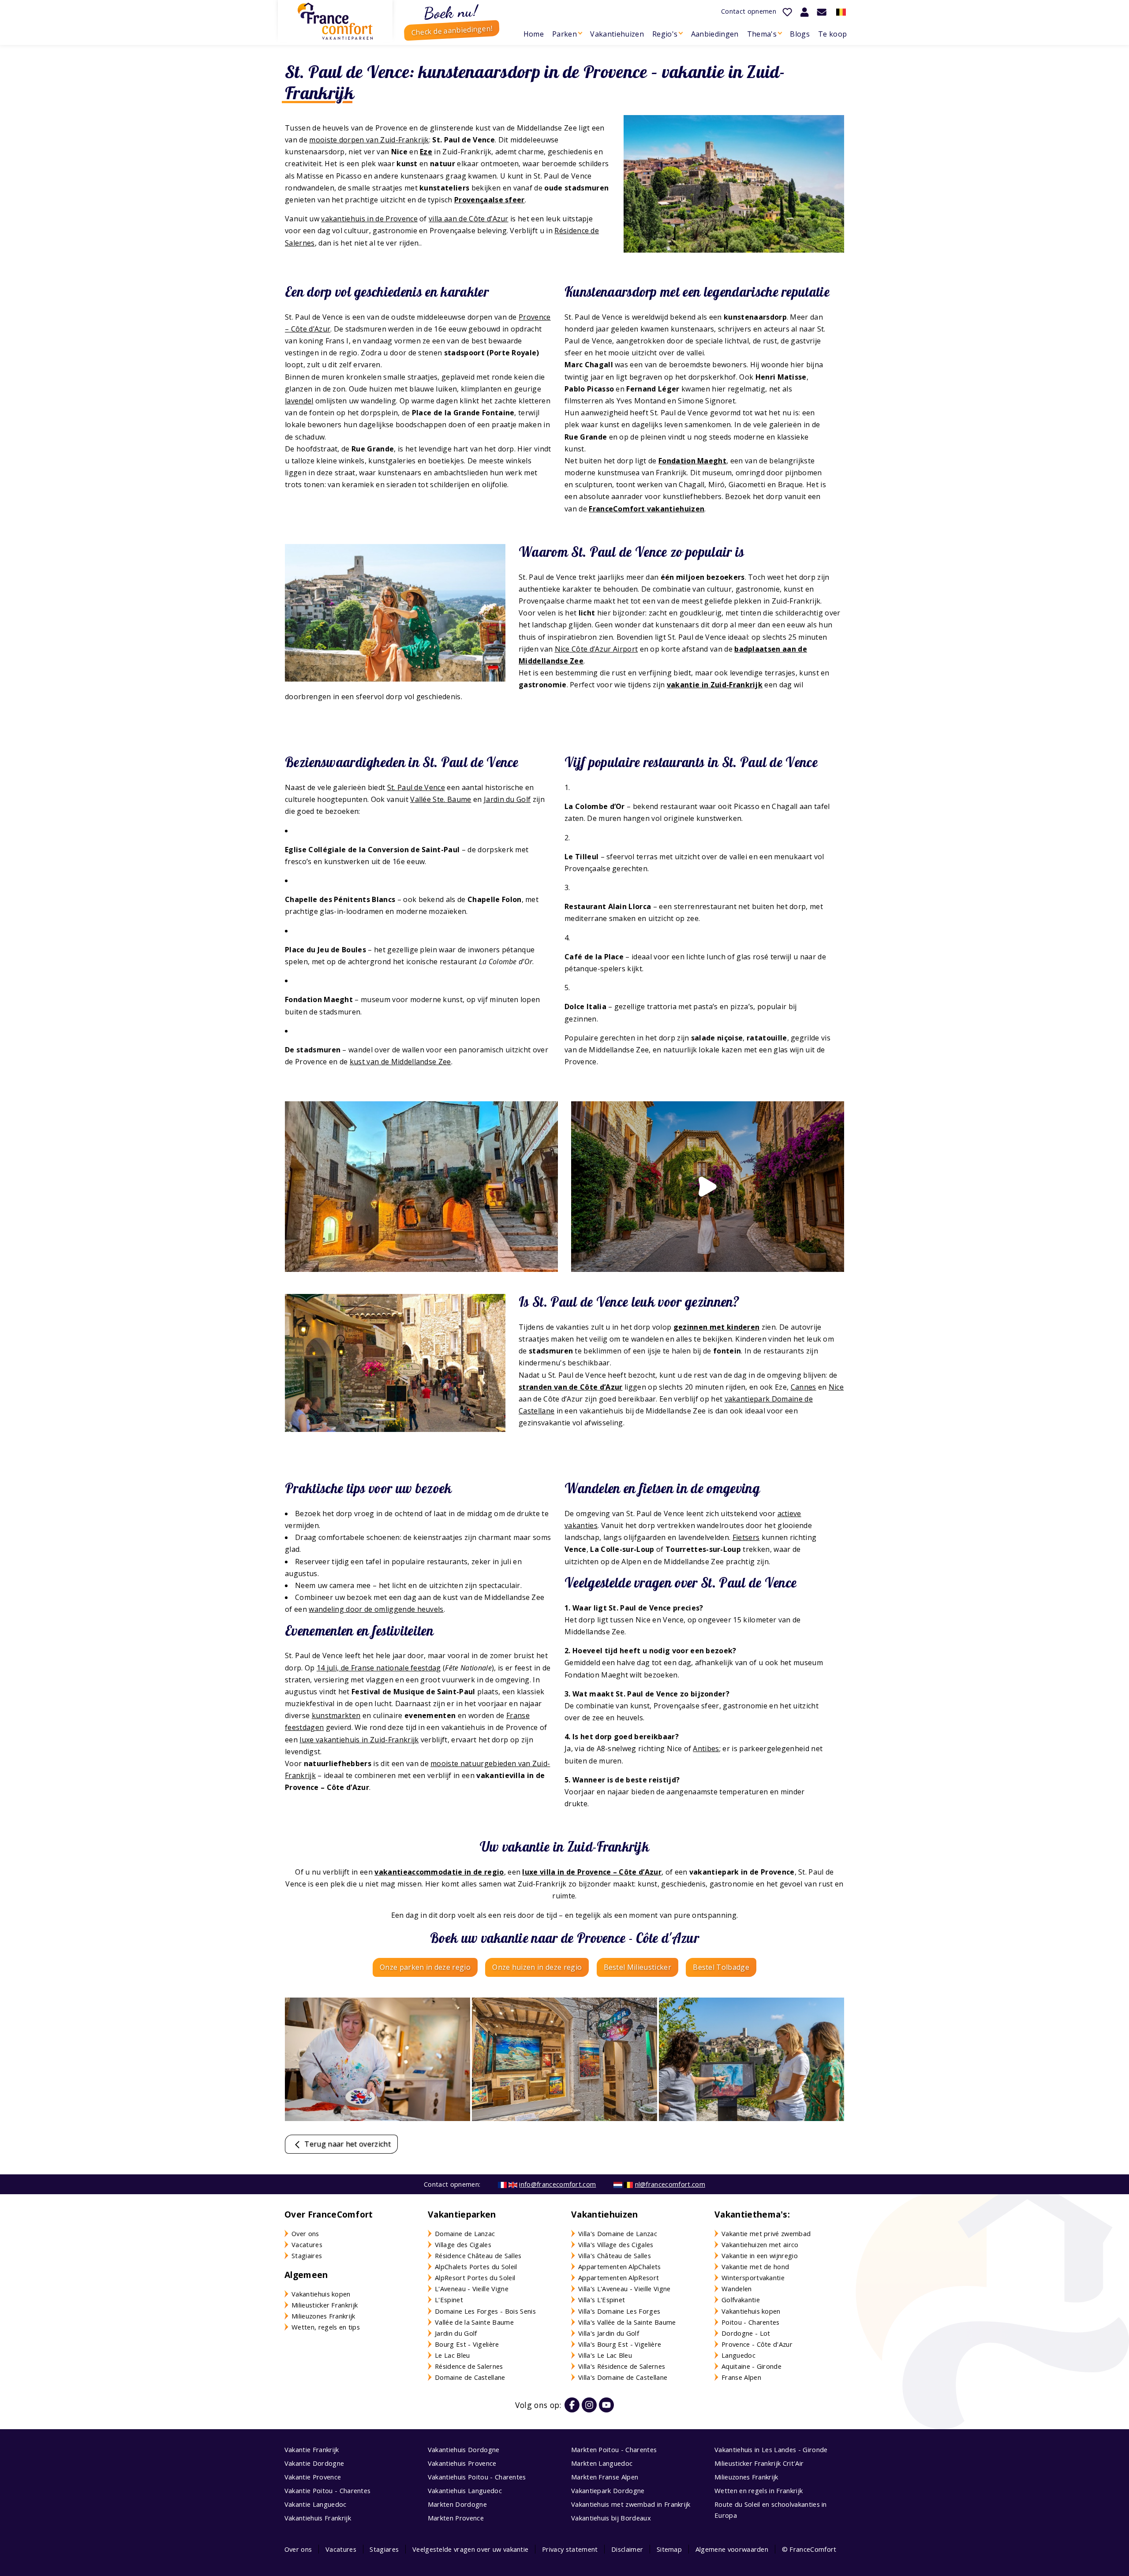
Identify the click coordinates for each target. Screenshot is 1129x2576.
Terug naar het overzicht (347, 2144)
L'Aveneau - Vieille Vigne (472, 2289)
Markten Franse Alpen (605, 2477)
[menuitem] (533, 34)
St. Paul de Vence (416, 787)
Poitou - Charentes (751, 2322)
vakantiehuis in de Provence (369, 219)
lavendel (299, 401)
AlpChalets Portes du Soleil (476, 2267)
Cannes (804, 1387)
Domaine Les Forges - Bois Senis (485, 2311)
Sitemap (669, 2549)
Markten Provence (456, 2518)
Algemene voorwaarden (732, 2549)
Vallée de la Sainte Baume (474, 2322)
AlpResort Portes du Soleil (475, 2278)
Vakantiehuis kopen (321, 2294)
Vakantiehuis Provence (462, 2463)
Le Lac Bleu (452, 2355)
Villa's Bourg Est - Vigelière (620, 2344)
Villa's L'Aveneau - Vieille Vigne (624, 2289)
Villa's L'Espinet (602, 2300)
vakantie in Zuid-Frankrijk (715, 685)
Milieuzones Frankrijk (323, 2316)
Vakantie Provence (313, 2477)
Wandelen (737, 2289)
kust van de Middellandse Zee (400, 1062)
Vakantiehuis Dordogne (464, 2449)
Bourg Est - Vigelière (467, 2344)
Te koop (832, 34)
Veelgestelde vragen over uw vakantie (471, 2549)
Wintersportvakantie (753, 2278)
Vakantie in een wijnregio (760, 2255)
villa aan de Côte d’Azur (469, 219)
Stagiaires (307, 2255)
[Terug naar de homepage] (335, 21)
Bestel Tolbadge (721, 1967)
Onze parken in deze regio (425, 1967)
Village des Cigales (463, 2244)
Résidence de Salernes (469, 2366)
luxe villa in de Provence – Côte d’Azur (592, 1872)
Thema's (762, 34)
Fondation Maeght (692, 461)
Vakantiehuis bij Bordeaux (611, 2518)
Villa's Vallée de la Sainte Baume (627, 2322)
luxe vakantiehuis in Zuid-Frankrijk (359, 1740)
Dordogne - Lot (746, 2333)
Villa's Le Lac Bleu (605, 2355)
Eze (426, 152)
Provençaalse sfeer (490, 200)
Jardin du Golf (507, 799)
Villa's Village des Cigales (616, 2244)
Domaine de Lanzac (465, 2233)
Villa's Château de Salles (615, 2255)
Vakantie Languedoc (316, 2504)
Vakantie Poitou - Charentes (328, 2490)
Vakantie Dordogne (314, 2463)
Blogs (800, 34)
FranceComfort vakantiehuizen (647, 509)
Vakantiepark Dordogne (608, 2490)
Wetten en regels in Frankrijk (759, 2490)
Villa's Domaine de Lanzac (618, 2233)
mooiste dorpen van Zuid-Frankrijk (369, 140)
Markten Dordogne (457, 2504)
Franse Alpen (741, 2377)
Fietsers (746, 1537)
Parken (564, 34)
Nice (836, 1387)
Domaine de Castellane (470, 2377)
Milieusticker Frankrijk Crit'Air (759, 2463)
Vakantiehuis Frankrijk (318, 2518)
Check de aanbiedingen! (452, 30)
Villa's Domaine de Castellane (623, 2377)
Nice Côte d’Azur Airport (596, 649)
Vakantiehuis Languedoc (465, 2490)
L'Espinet (449, 2300)
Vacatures (307, 2244)
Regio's (665, 34)
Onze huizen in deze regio (537, 1967)
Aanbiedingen (715, 34)
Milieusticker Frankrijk (325, 2305)
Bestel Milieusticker (637, 1967)
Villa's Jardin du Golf (609, 2333)
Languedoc (738, 2355)
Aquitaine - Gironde (751, 2366)
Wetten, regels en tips (326, 2327)
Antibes (706, 1748)
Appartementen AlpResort (619, 2278)
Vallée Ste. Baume (441, 799)
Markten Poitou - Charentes (614, 2449)
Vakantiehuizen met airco (760, 2244)
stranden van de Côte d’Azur (571, 1387)
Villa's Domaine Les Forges (619, 2311)
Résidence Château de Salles (478, 2255)
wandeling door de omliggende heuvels (376, 1609)
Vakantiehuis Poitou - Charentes (477, 2477)
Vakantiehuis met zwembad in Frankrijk (631, 2504)
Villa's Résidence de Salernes (622, 2366)
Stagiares (384, 2549)
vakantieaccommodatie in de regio (439, 1872)
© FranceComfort (809, 2549)
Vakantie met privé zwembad (766, 2233)
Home (534, 34)
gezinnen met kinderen (717, 1327)
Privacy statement (570, 2549)
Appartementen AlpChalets (620, 2267)
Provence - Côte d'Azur (757, 2344)
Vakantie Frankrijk (312, 2449)
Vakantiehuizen (617, 34)
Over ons (305, 2233)
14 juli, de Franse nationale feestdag (379, 1668)
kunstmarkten (336, 1715)
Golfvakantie (741, 2300)
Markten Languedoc (602, 2463)
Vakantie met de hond (755, 2267)
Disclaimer (627, 2549)
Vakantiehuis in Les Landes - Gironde (771, 2449)
